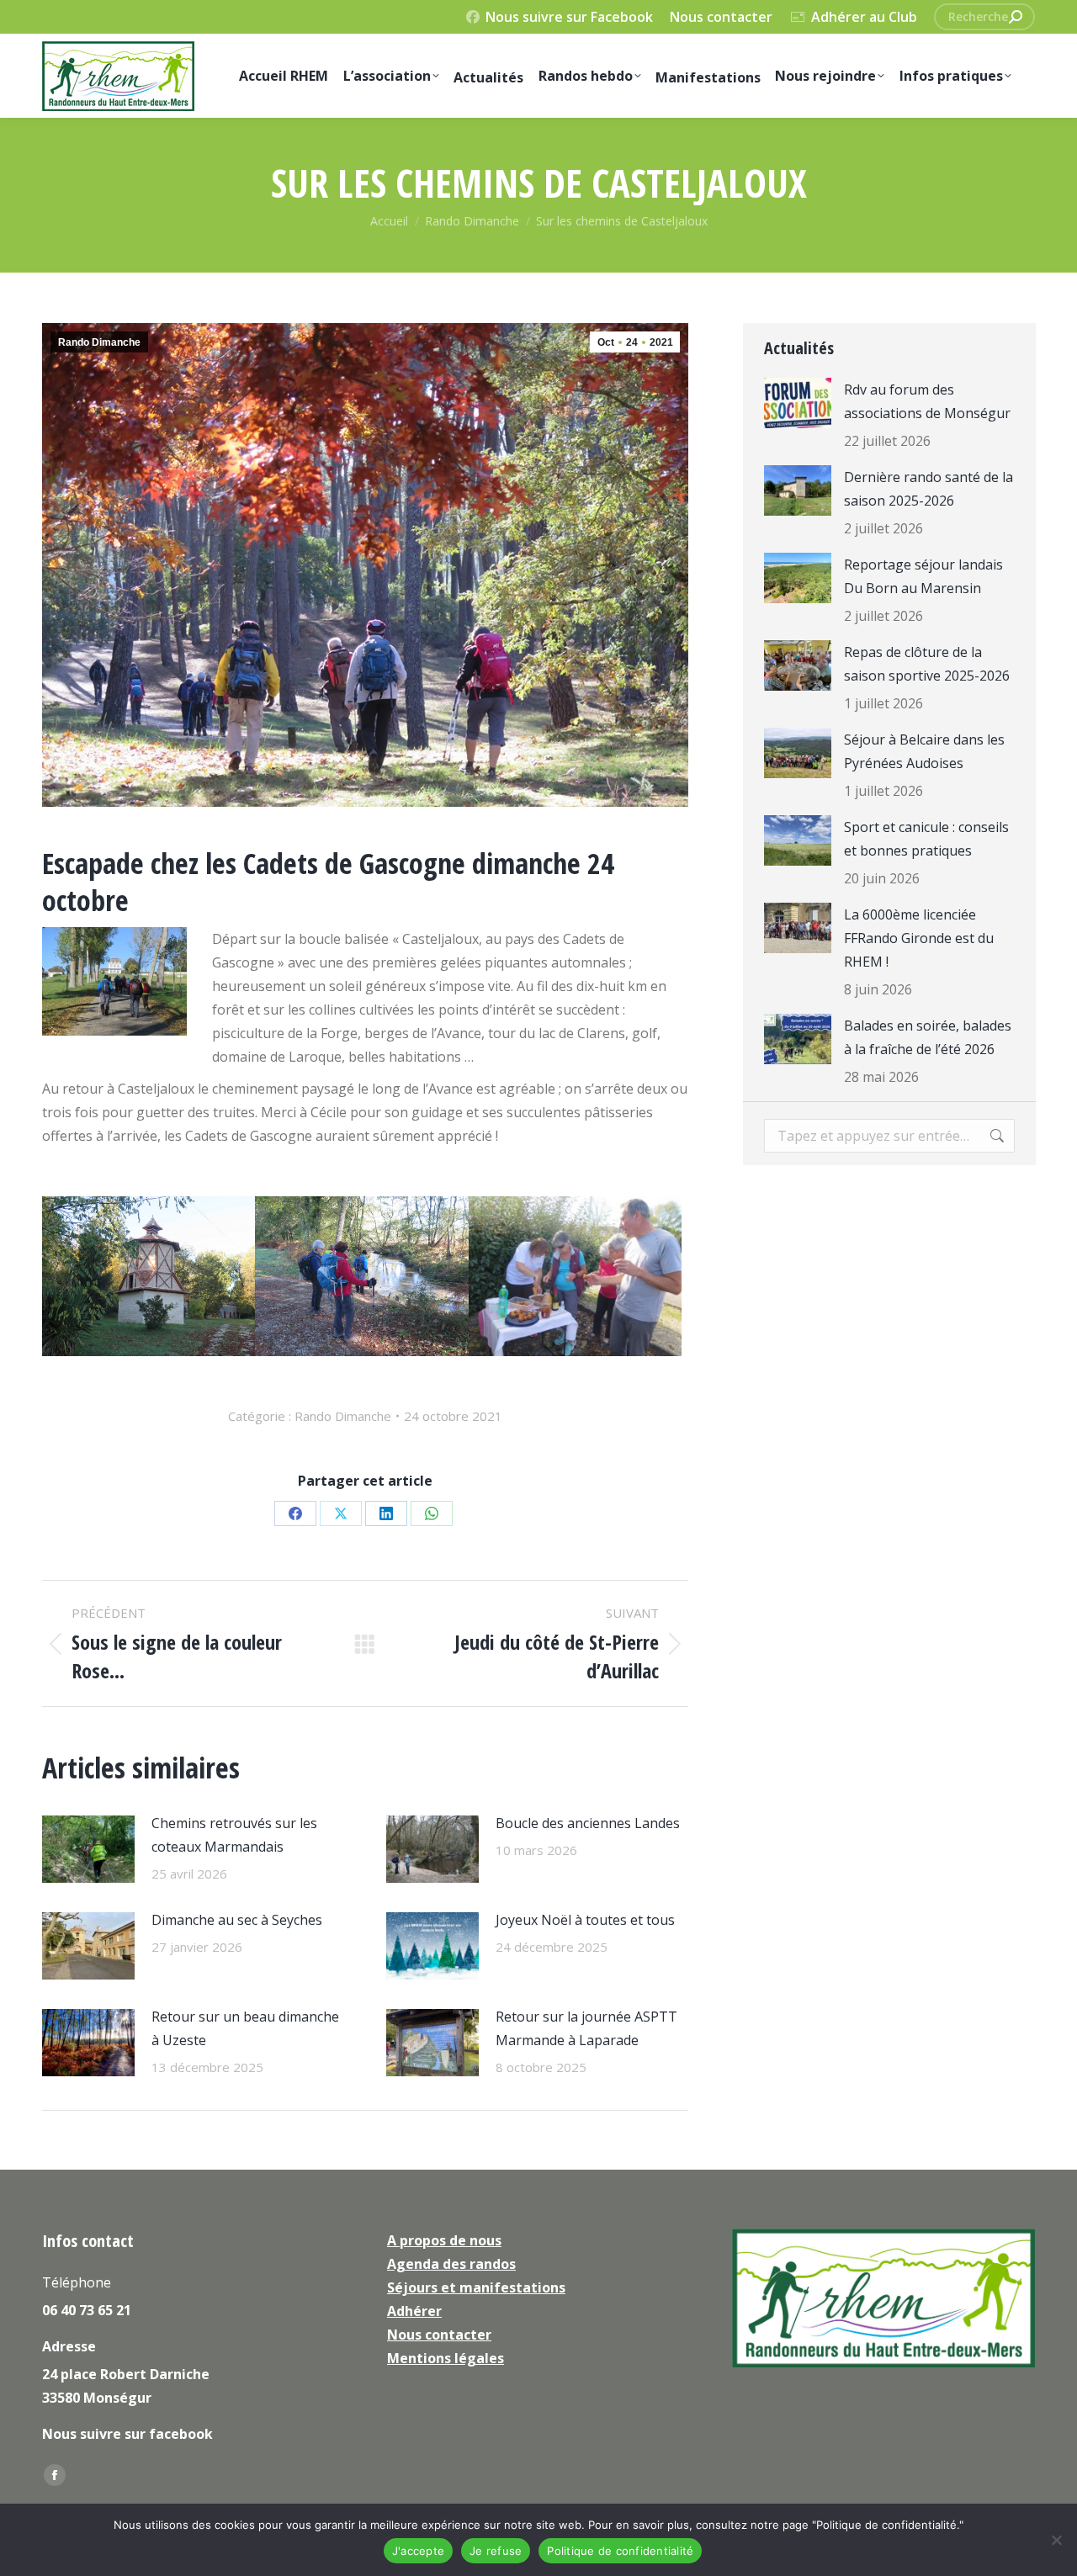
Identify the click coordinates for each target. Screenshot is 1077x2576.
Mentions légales (446, 2358)
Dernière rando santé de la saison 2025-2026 (928, 489)
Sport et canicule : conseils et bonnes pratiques (926, 839)
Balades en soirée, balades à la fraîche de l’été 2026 (928, 1037)
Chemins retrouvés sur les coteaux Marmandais (234, 1835)
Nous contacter (721, 17)
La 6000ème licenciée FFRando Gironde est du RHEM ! (919, 938)
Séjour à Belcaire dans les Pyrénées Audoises (924, 751)
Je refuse (496, 2551)
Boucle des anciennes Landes (588, 1823)
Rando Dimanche (99, 342)
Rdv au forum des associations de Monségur (927, 401)
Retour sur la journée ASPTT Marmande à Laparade (586, 2028)
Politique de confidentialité (620, 2551)
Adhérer (414, 2311)
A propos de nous (444, 2240)
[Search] (1016, 17)
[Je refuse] (1056, 2540)
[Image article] (88, 1849)
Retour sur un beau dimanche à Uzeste (245, 2028)
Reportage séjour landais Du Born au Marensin (923, 576)
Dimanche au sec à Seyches (237, 1920)
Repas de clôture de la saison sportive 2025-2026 (927, 664)
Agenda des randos (451, 2264)
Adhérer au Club (864, 17)
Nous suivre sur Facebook (569, 17)
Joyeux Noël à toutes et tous (585, 1920)
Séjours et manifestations (476, 2287)
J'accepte (418, 2551)
